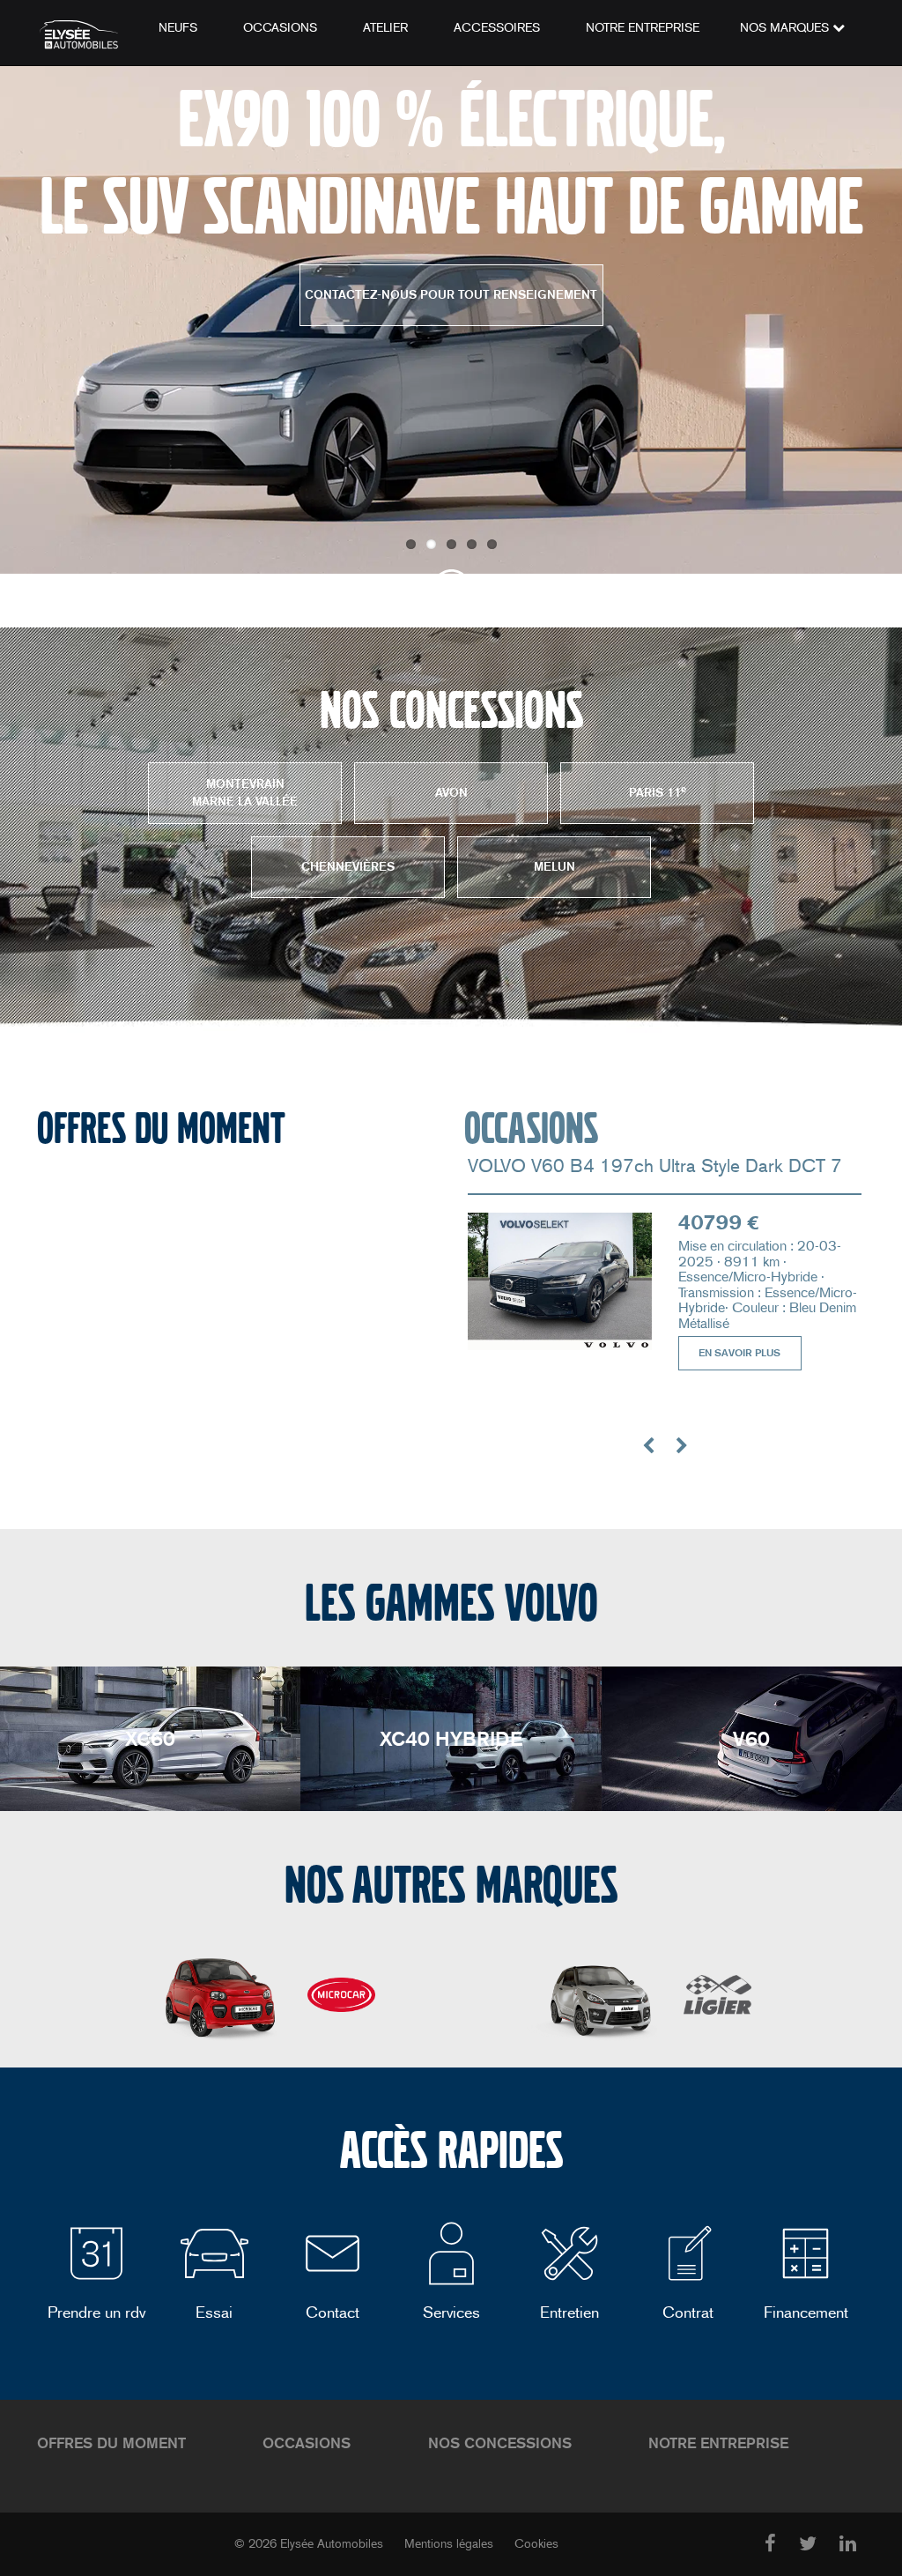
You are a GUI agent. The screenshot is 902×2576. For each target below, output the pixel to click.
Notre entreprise (643, 28)
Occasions (280, 28)
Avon (451, 793)
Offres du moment (111, 2443)
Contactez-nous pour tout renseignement (451, 295)
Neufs (178, 28)
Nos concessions (500, 2443)
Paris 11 (658, 792)
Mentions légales (449, 2544)
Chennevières (348, 867)
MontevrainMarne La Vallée (245, 793)
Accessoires (497, 28)
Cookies (536, 2544)
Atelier (385, 28)
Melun (555, 867)
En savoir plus (739, 1353)
